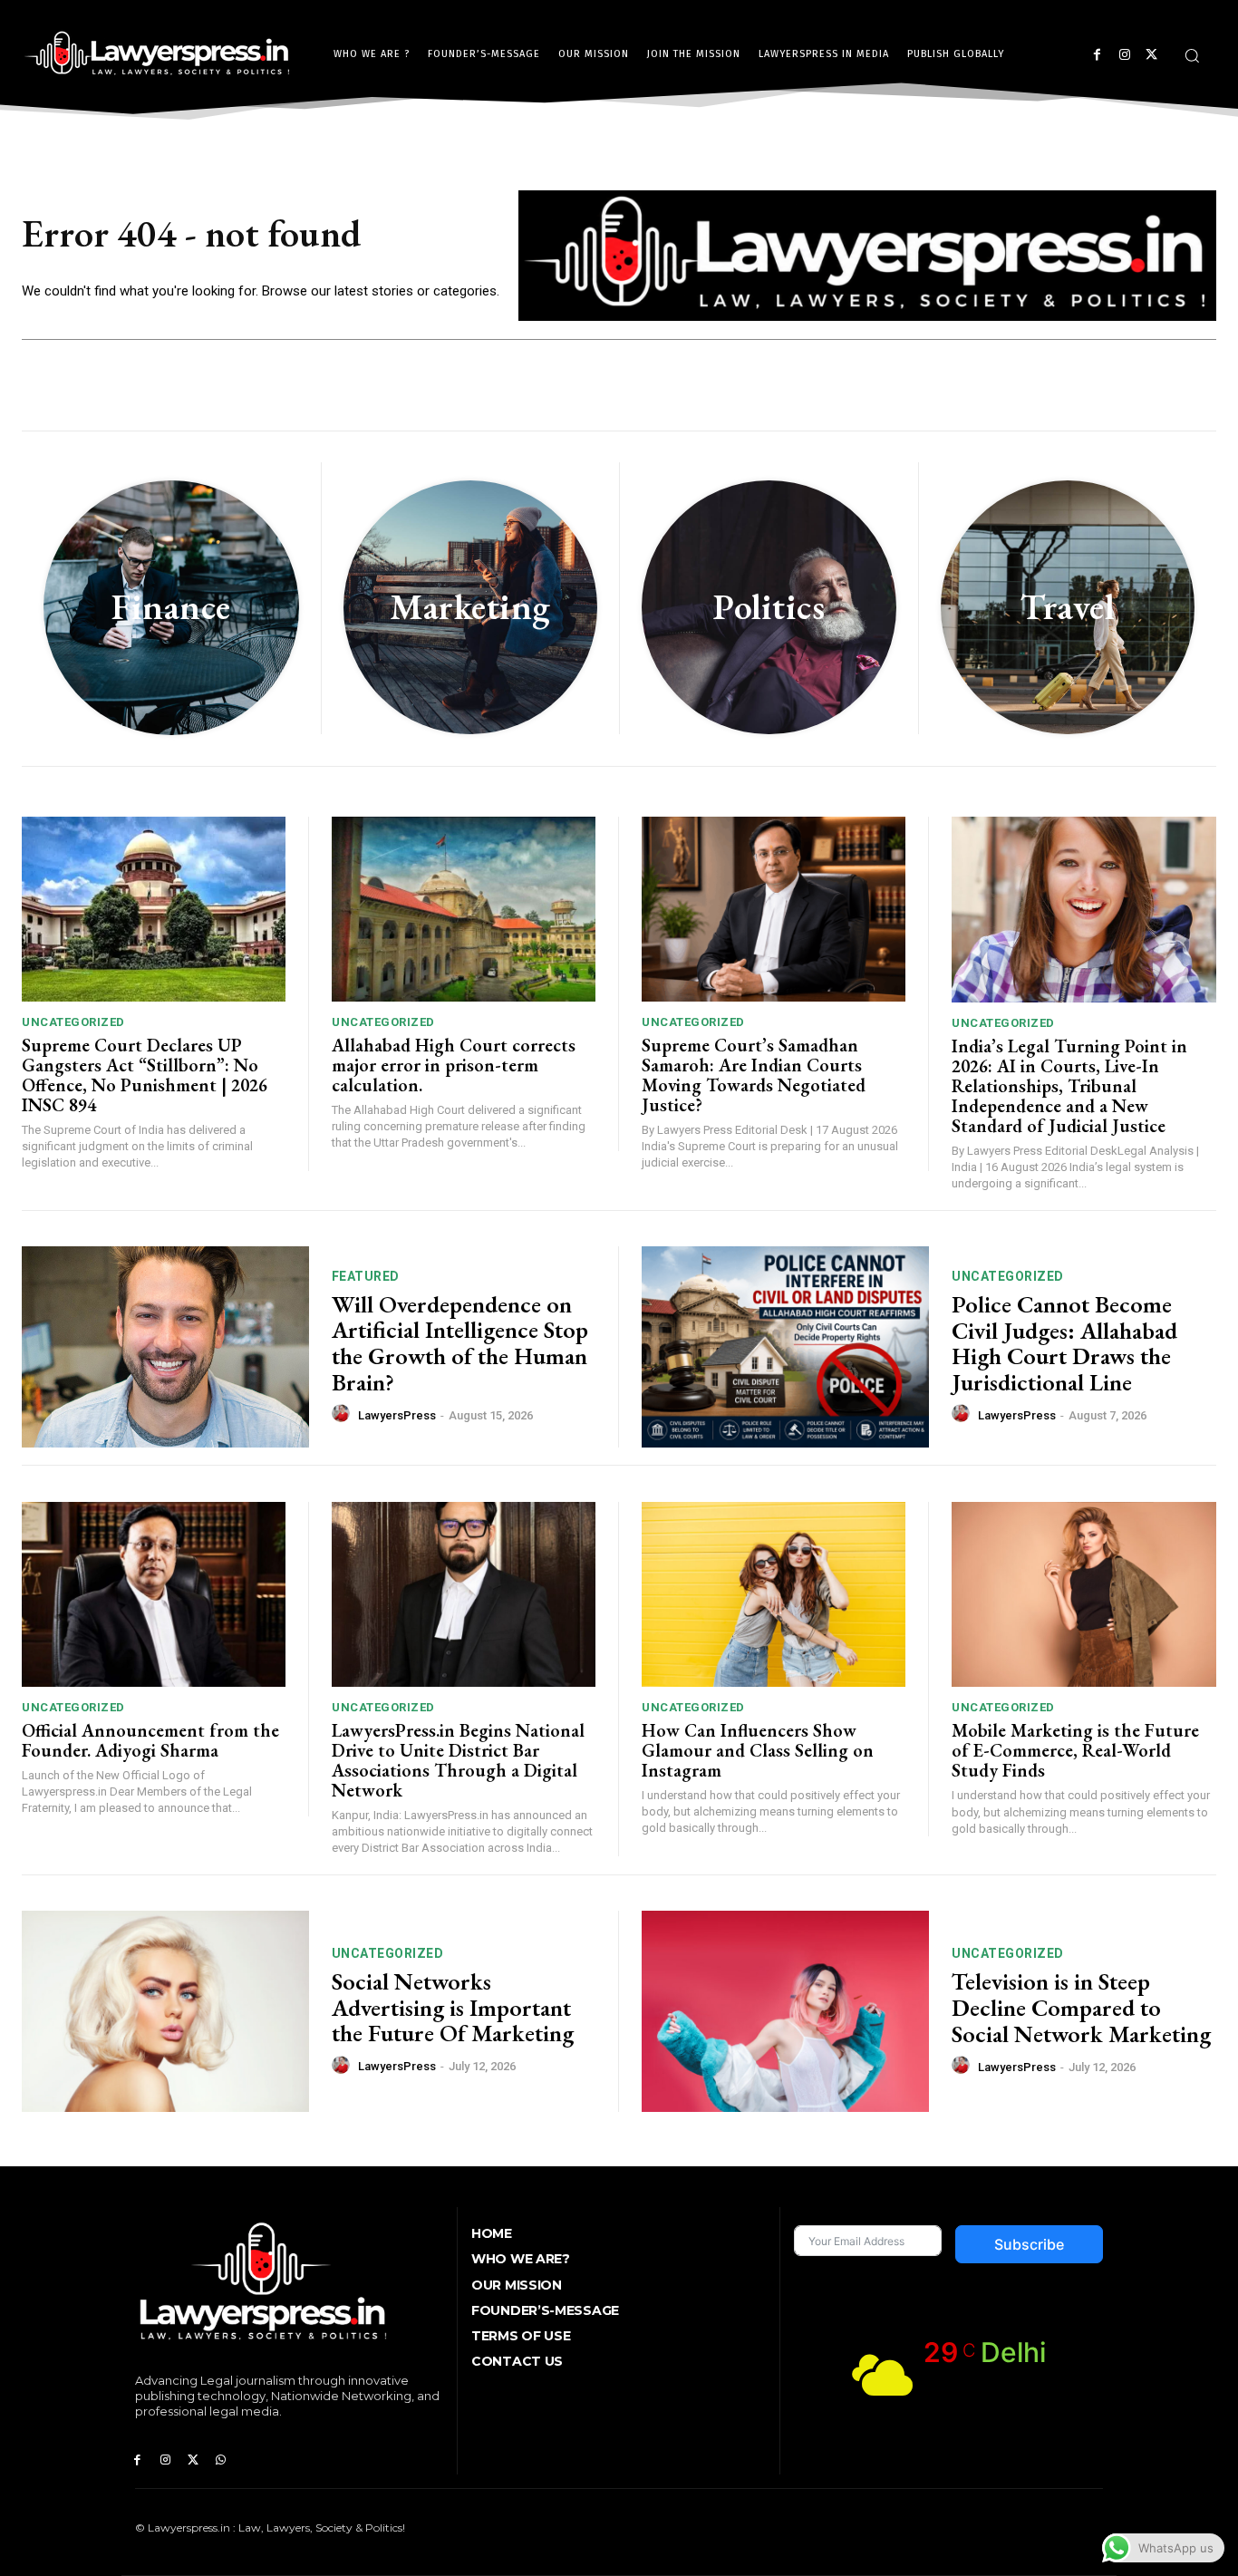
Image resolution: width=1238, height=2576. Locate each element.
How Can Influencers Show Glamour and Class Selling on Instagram (758, 1750)
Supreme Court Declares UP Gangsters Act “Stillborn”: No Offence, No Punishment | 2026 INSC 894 (145, 1075)
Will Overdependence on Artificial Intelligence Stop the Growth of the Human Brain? (460, 1343)
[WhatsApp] (221, 2460)
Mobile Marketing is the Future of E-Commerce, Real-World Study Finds (1075, 1750)
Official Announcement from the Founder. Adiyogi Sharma (150, 1740)
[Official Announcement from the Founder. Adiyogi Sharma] (154, 1594)
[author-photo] (343, 1414)
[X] (1151, 55)
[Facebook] (1097, 55)
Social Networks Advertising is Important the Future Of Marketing (453, 2007)
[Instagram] (1124, 55)
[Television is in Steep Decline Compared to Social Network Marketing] (785, 2011)
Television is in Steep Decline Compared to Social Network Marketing (1081, 2007)
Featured (366, 1276)
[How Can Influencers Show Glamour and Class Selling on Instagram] (774, 1594)
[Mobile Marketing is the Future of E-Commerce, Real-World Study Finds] (1084, 1594)
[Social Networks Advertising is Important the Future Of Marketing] (165, 2011)
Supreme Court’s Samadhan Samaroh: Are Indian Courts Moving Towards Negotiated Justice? (754, 1075)
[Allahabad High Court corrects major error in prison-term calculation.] (464, 909)
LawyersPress (397, 1415)
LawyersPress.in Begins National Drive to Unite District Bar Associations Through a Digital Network (458, 1760)
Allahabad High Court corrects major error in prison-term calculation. (454, 1065)
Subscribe (1029, 2244)
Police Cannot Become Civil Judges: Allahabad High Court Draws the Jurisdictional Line (1064, 1343)
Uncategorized (73, 1022)
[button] (1192, 55)
